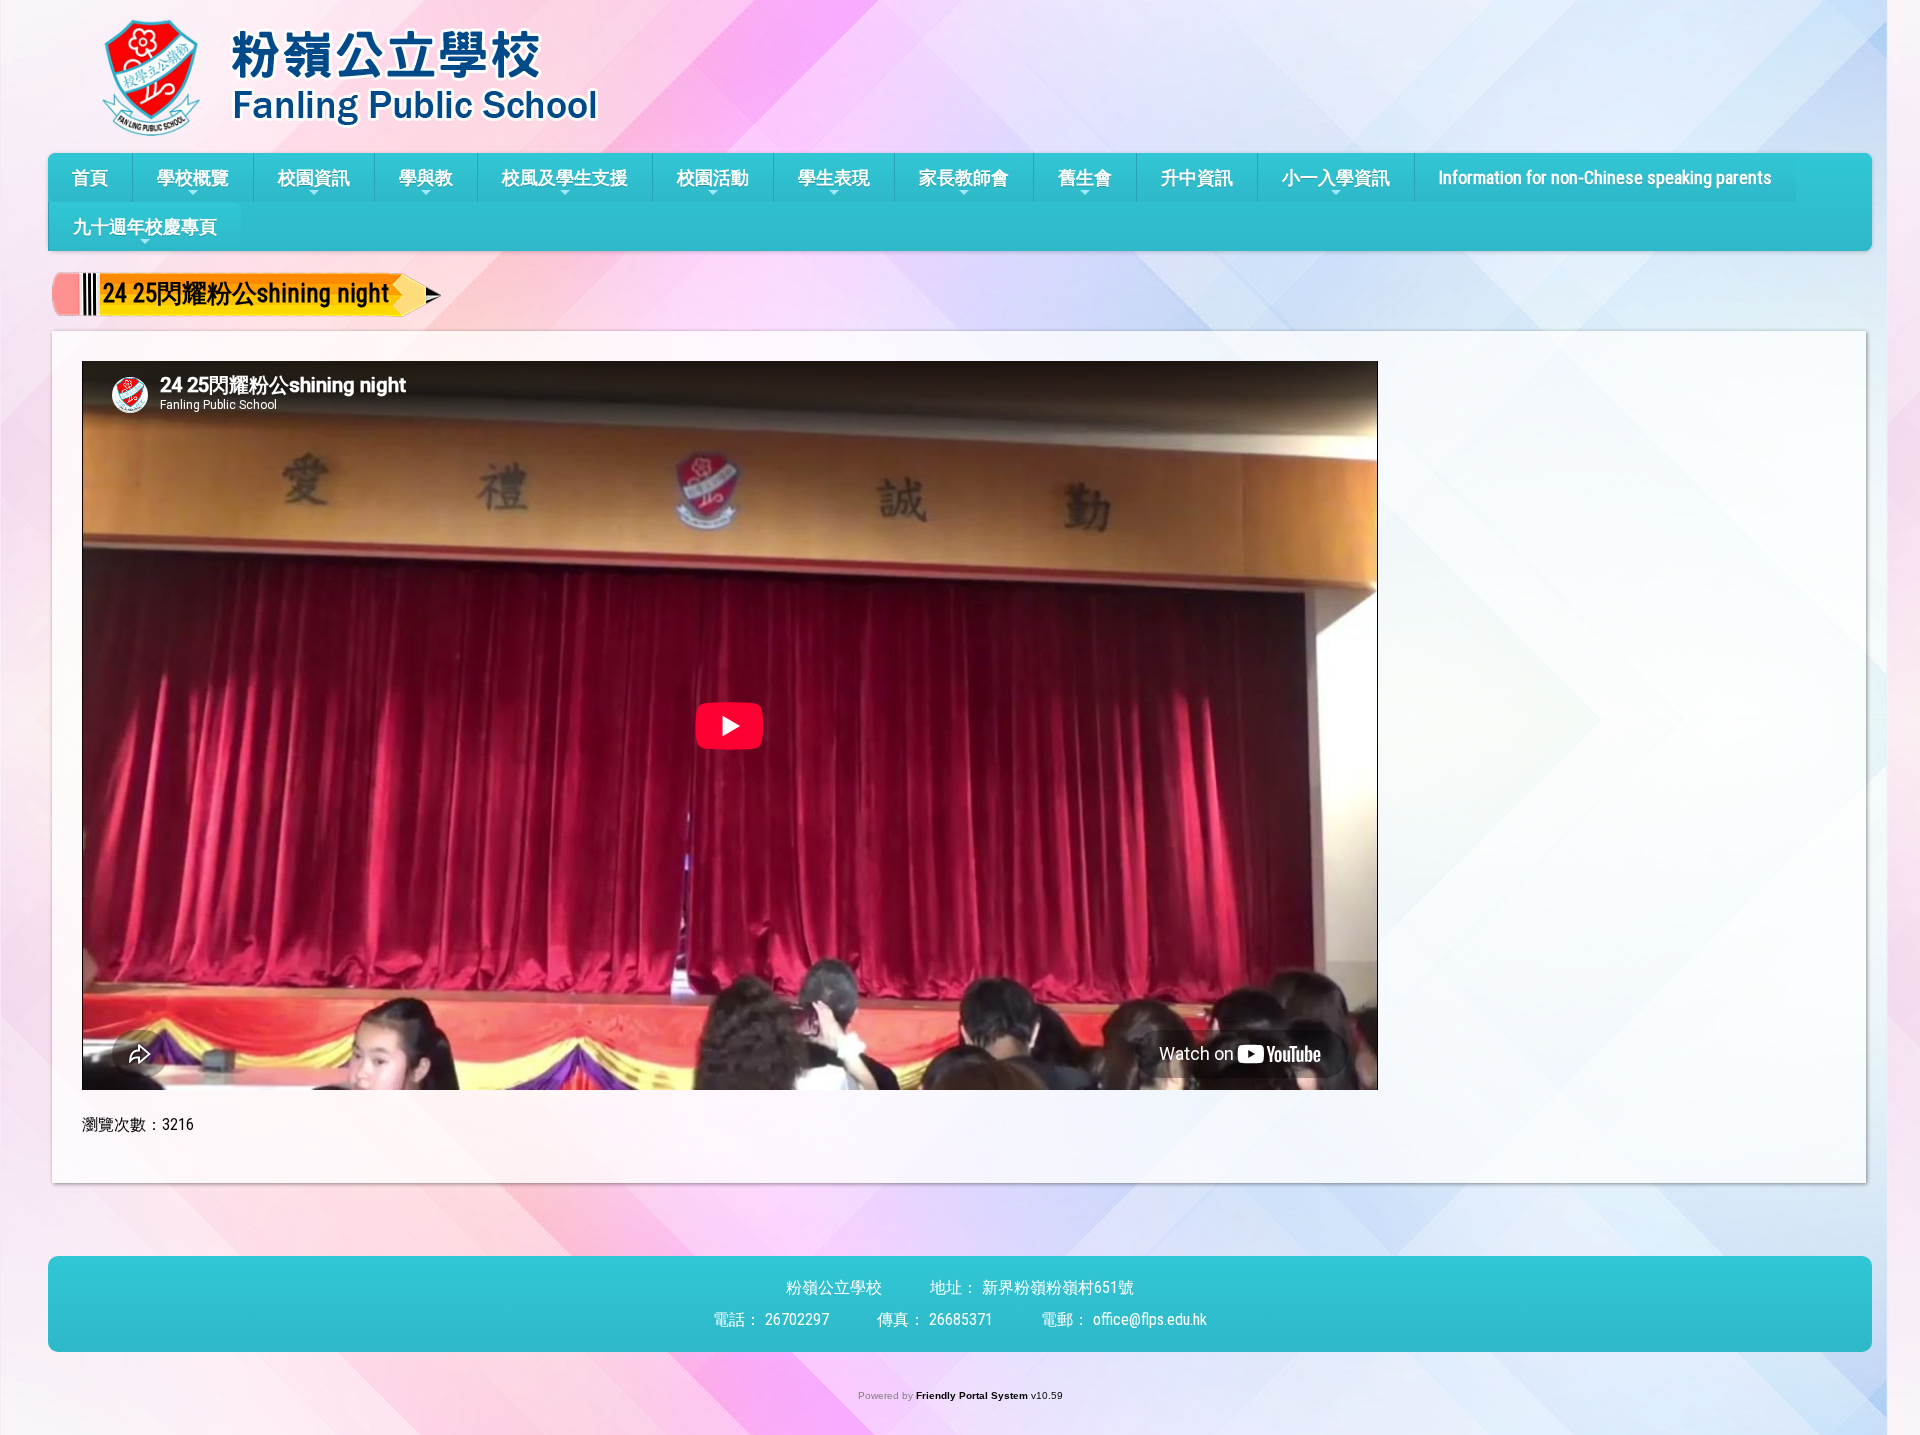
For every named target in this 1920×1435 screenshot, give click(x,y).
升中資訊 (1197, 177)
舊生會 (1085, 177)
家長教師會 (964, 177)
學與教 (426, 177)
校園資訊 (314, 177)
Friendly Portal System (973, 1395)
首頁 (90, 177)
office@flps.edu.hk (1150, 1319)
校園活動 (713, 177)
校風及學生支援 (565, 177)
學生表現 (834, 177)
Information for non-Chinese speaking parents (1605, 177)
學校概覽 (193, 177)
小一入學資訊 (1336, 177)
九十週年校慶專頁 (145, 226)
